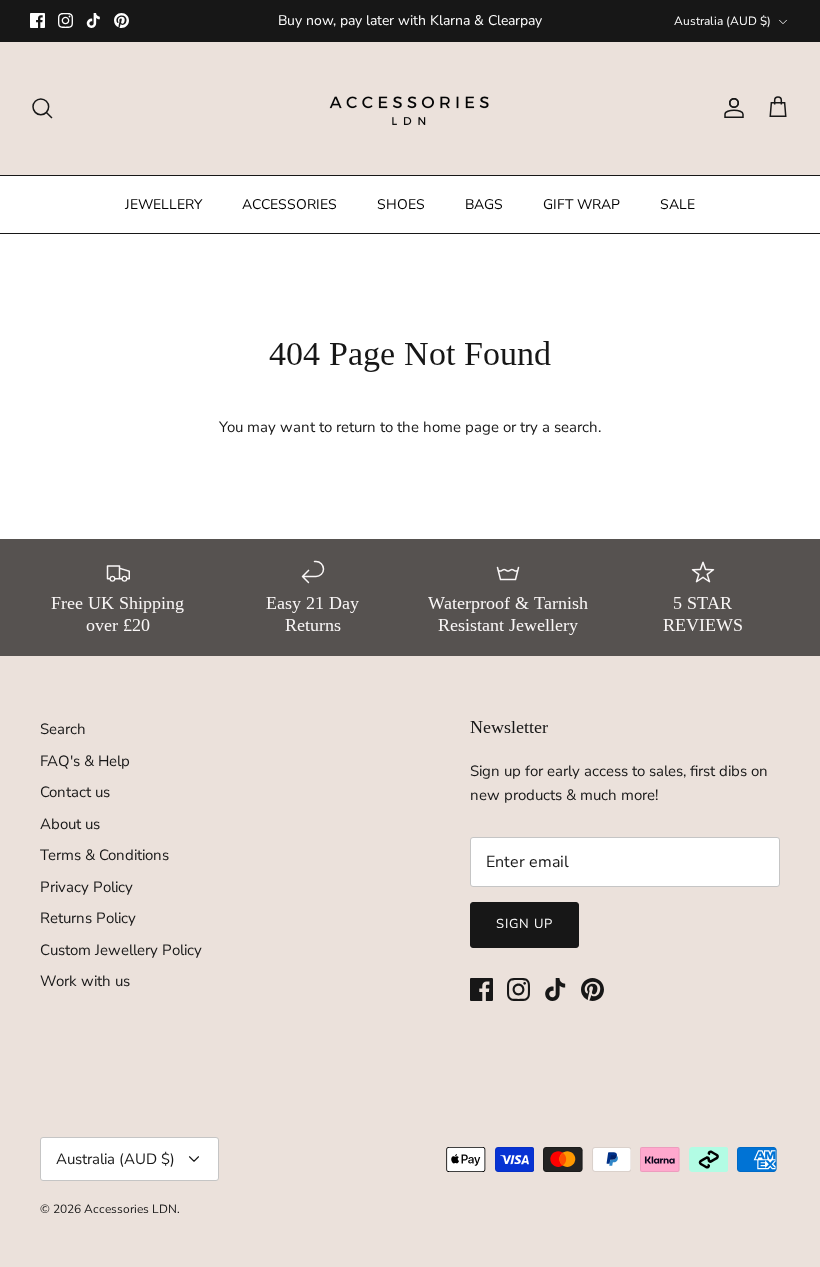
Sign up (524, 924)
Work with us (85, 981)
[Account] (730, 108)
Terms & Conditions (104, 855)
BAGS (484, 204)
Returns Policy (88, 918)
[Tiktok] (93, 20)
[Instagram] (65, 20)
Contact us (75, 792)
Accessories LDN (130, 1209)
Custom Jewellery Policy (121, 950)
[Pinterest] (121, 20)
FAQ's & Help (85, 761)
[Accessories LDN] (410, 108)
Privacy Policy (86, 887)
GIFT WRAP (581, 204)
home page (461, 427)
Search (63, 729)
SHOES (401, 204)
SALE (677, 204)
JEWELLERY (163, 204)
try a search (559, 427)
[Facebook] (37, 20)
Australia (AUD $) (722, 21)
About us (70, 824)
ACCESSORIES (289, 204)
